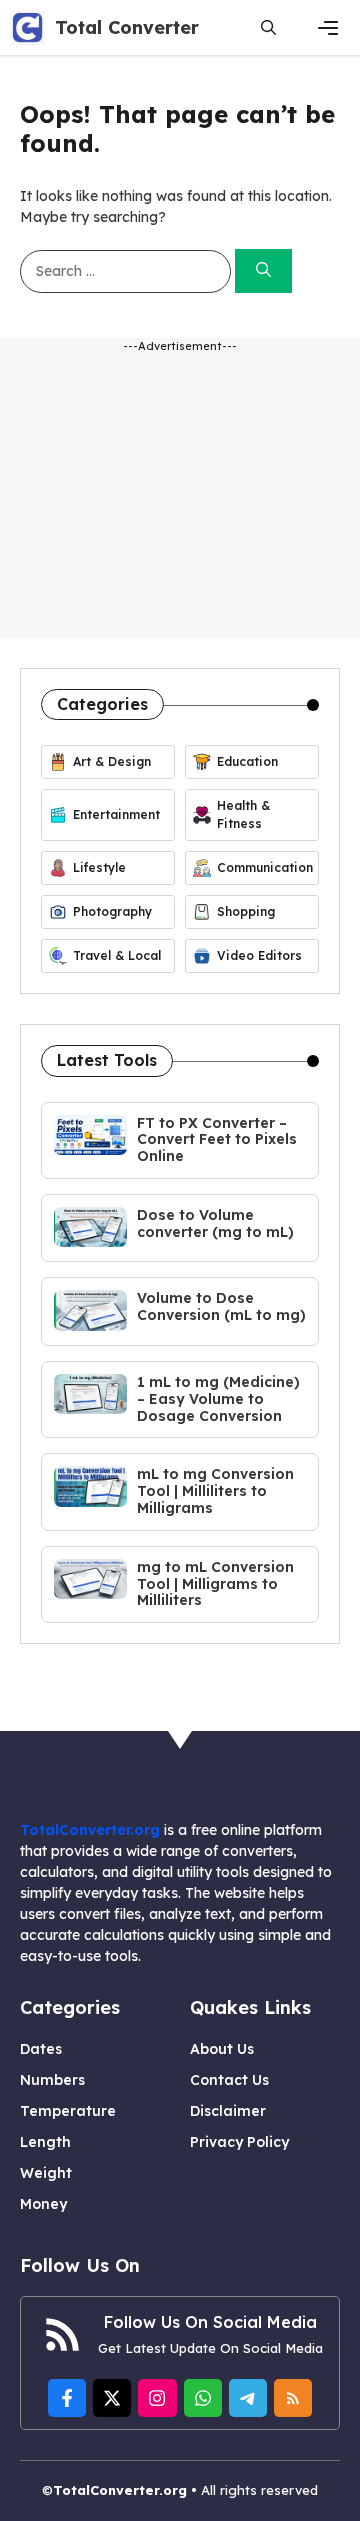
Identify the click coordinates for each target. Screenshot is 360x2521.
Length (45, 2142)
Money (43, 2204)
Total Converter (127, 27)
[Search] (263, 271)
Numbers (52, 2080)
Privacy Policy (239, 2142)
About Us (222, 2049)
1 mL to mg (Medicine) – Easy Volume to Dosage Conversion (218, 1399)
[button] (268, 27)
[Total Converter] (27, 27)
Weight (46, 2173)
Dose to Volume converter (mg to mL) (215, 1223)
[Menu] (328, 28)
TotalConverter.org (90, 1830)
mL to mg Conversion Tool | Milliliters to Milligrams (215, 1491)
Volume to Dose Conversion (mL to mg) (221, 1306)
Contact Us (229, 2080)
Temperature (68, 2111)
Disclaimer (228, 2111)
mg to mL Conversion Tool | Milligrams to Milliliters (215, 1584)
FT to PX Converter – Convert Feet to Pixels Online (217, 1140)
